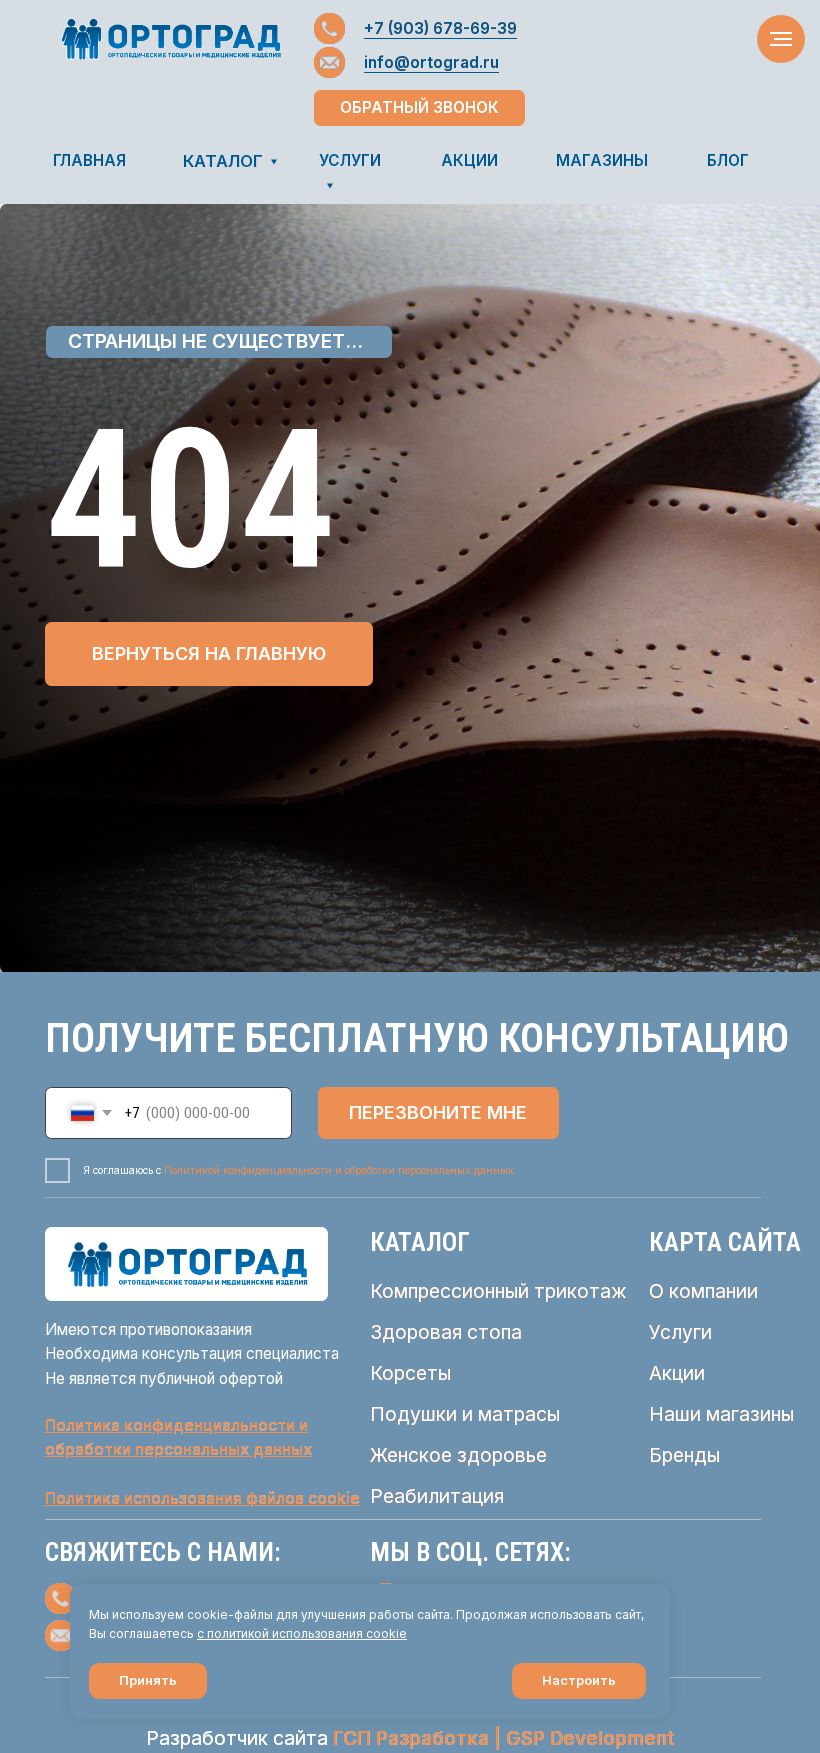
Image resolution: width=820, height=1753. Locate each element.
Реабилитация (437, 1496)
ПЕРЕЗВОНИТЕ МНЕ (438, 1112)
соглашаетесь (153, 1633)
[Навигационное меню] (781, 39)
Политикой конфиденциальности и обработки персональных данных (339, 1170)
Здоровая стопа (446, 1332)
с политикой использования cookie (302, 1633)
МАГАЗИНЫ (602, 160)
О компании (703, 1291)
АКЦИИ (469, 160)
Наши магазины (721, 1414)
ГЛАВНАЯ (89, 160)
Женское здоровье (458, 1455)
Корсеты (410, 1373)
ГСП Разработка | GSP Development (503, 1738)
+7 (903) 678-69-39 (440, 28)
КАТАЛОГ (223, 161)
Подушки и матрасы (465, 1414)
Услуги (680, 1332)
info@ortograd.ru (431, 62)
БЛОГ (728, 160)
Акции (677, 1373)
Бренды (684, 1455)
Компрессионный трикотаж (498, 1291)
